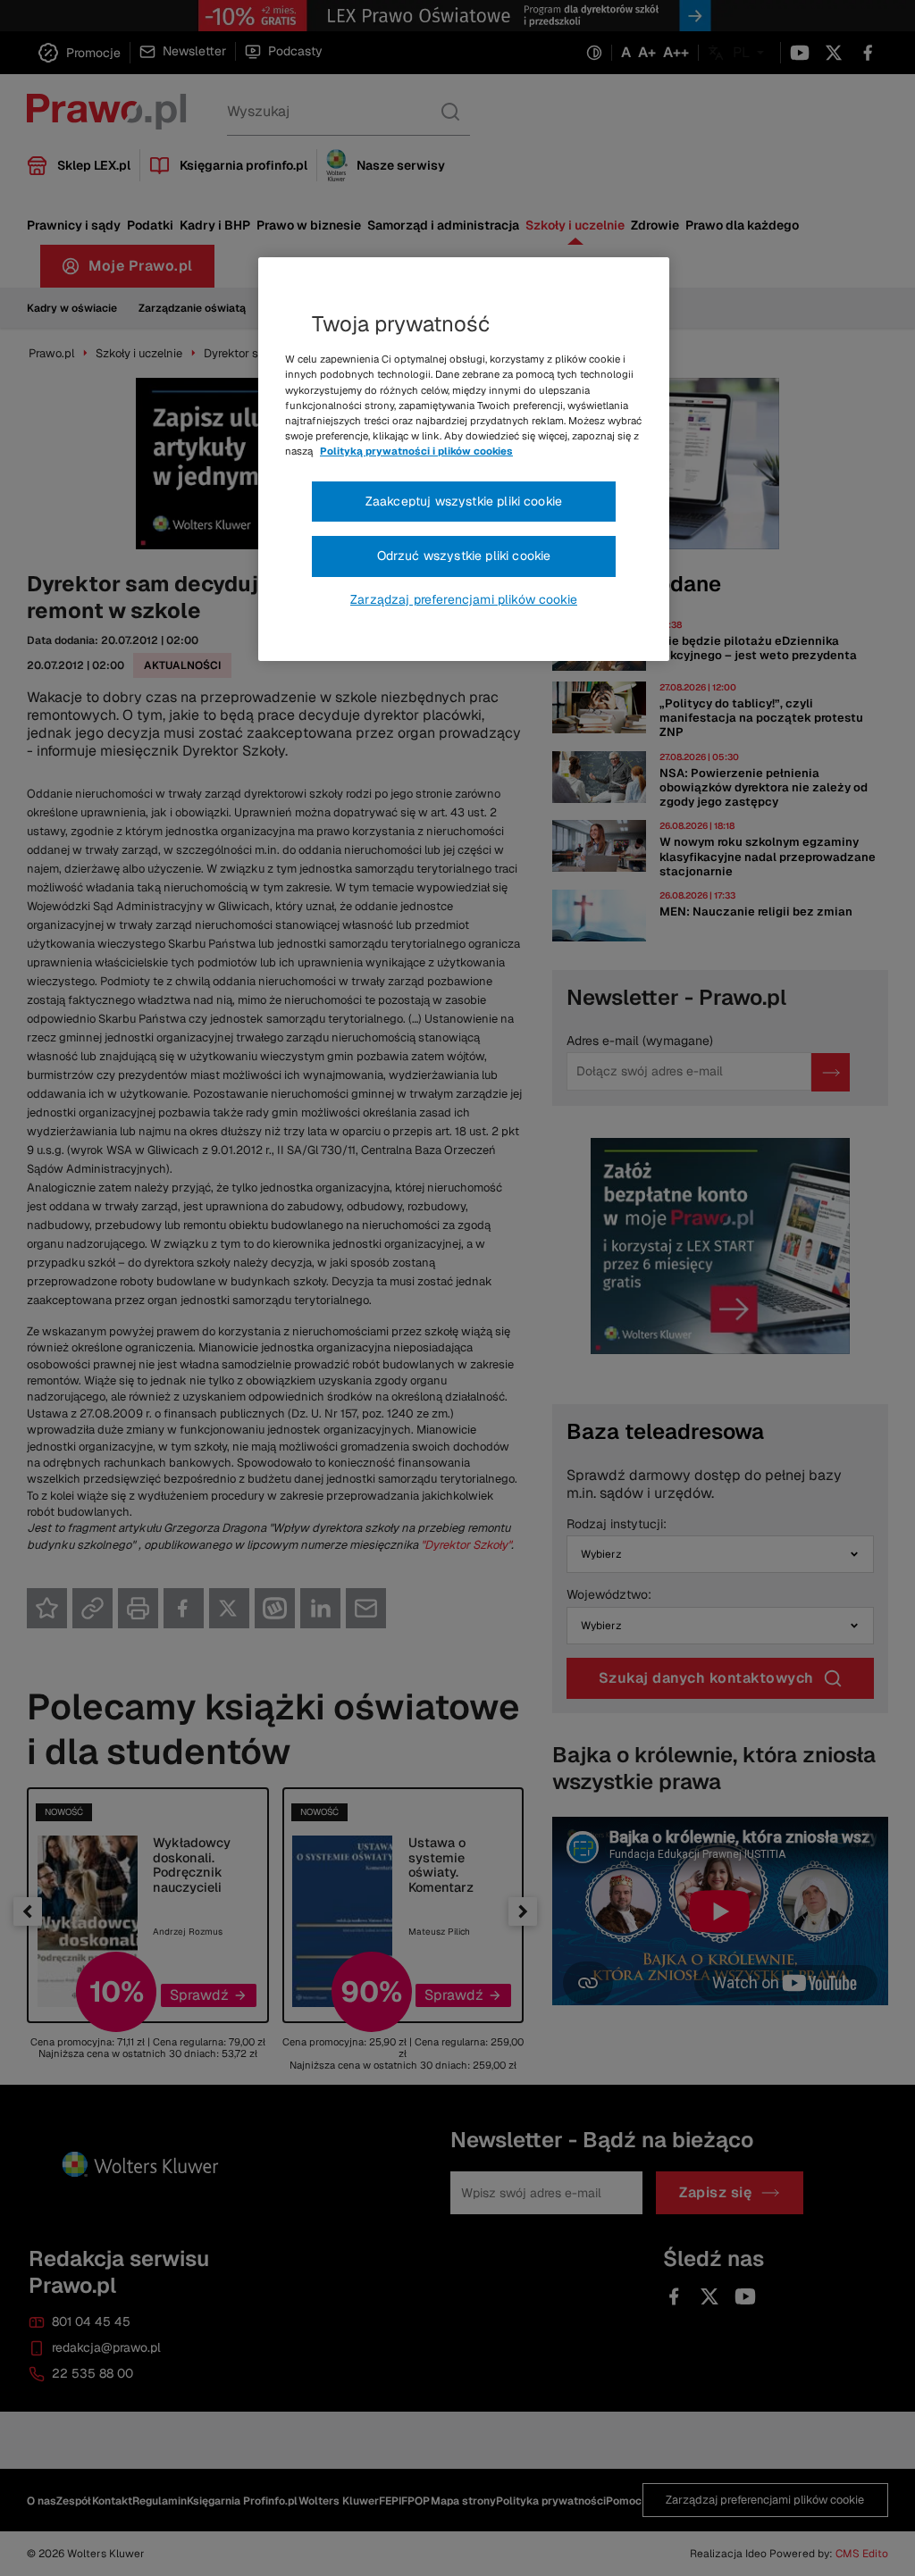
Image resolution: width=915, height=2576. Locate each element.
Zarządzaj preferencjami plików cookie (464, 599)
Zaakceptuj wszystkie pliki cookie (464, 501)
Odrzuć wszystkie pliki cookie (464, 556)
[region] (464, 459)
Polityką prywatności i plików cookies (416, 451)
